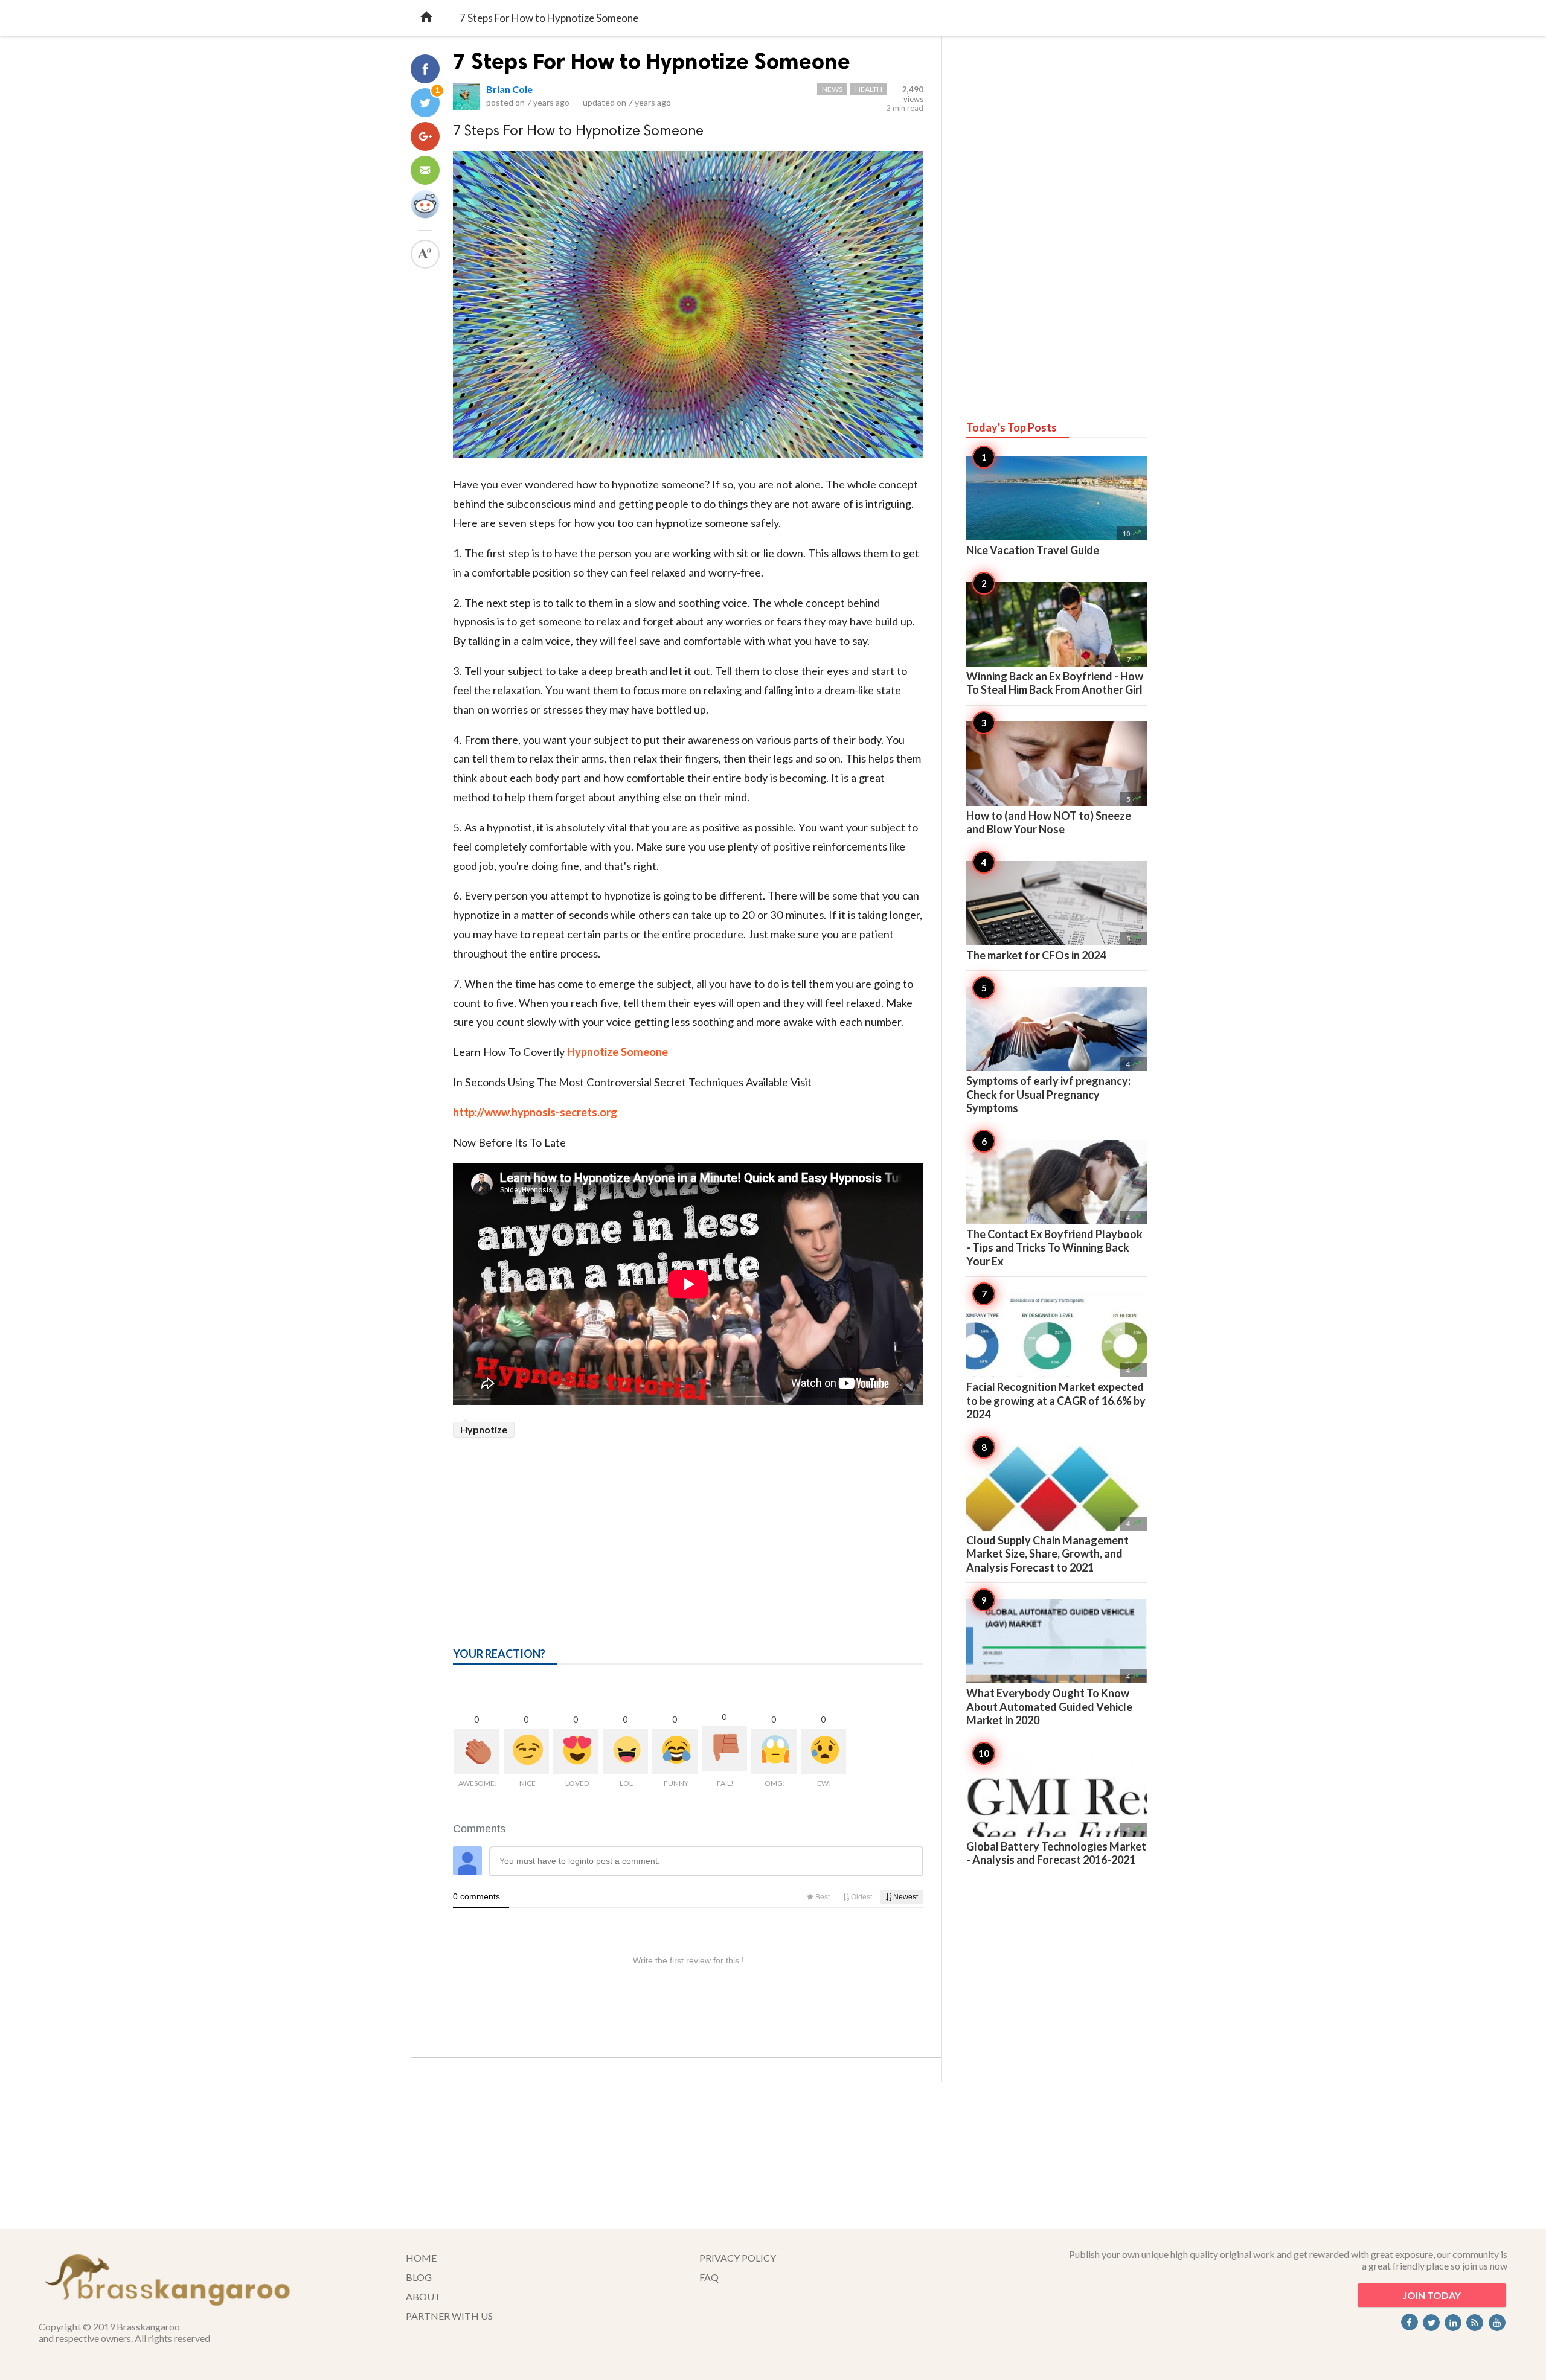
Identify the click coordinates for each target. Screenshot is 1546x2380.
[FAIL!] (724, 1749)
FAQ (709, 2277)
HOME (421, 2258)
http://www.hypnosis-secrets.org (535, 1112)
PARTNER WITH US (449, 2316)
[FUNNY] (675, 1751)
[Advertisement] (688, 1528)
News (832, 89)
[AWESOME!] (477, 1751)
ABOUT (423, 2296)
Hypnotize (484, 1429)
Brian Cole (509, 89)
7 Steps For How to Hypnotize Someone (652, 61)
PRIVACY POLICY (738, 2258)
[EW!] (823, 1751)
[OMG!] (774, 1751)
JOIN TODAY (1432, 2295)
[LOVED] (576, 1751)
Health (869, 89)
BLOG (419, 2277)
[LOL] (625, 1751)
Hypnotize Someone (617, 1052)
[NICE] (526, 1751)
